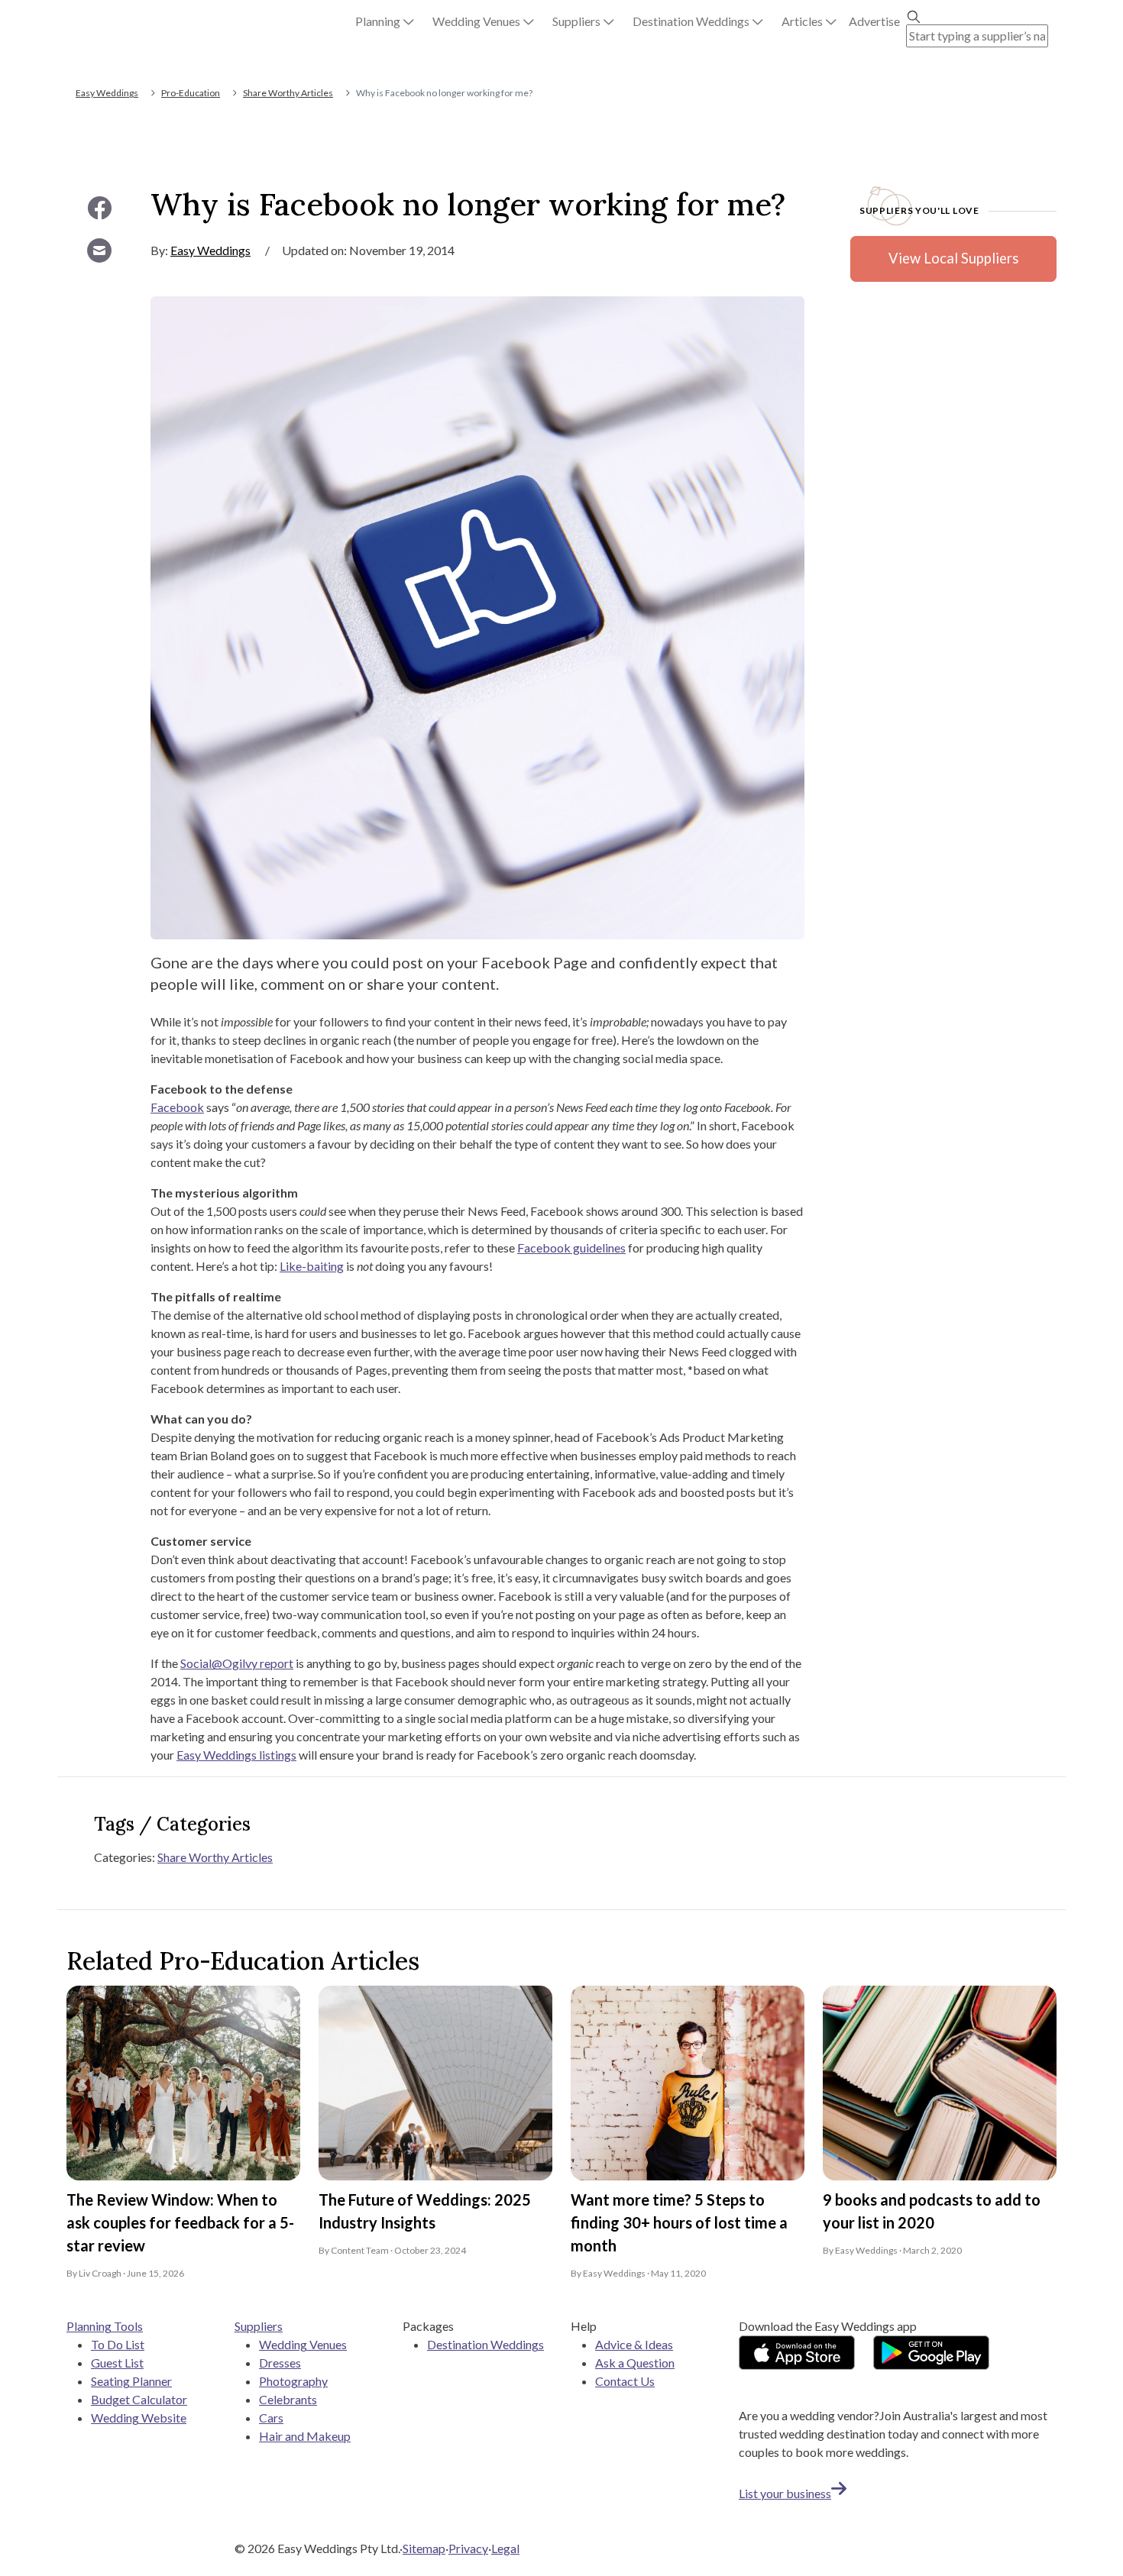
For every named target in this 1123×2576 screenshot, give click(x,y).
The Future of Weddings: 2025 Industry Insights (425, 2211)
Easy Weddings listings (236, 1755)
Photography (293, 2381)
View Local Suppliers (953, 258)
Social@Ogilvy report (237, 1663)
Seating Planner (131, 2381)
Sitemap (424, 2548)
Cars (271, 2418)
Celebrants (288, 2399)
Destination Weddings (485, 2344)
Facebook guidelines (571, 1248)
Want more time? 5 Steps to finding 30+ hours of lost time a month (679, 2222)
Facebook (177, 1107)
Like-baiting (312, 1266)
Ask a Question (635, 2363)
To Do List (118, 2344)
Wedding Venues (303, 2344)
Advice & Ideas (634, 2344)
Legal (505, 2548)
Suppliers (259, 2326)
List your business (785, 2493)
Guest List (117, 2363)
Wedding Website (139, 2418)
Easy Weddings (107, 93)
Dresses (280, 2363)
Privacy (468, 2548)
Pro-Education (191, 93)
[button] (385, 21)
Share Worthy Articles (288, 93)
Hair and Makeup (305, 2436)
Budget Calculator (139, 2399)
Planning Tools (105, 2326)
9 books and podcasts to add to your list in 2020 (932, 2211)
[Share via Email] (99, 250)
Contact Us (625, 2381)
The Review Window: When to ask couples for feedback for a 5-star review (180, 2222)
